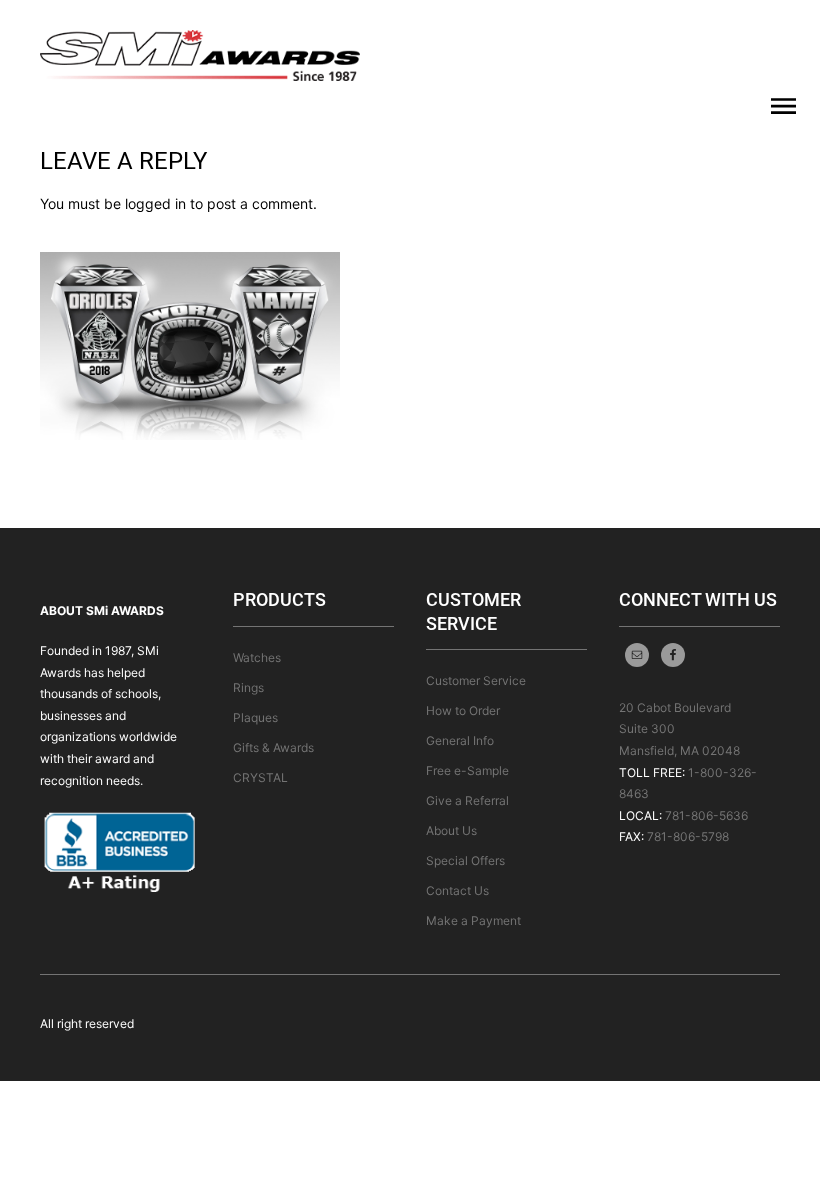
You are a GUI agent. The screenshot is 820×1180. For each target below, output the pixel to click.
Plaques (255, 717)
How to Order (463, 710)
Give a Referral (467, 800)
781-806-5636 (706, 815)
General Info (460, 740)
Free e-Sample (467, 770)
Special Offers (465, 860)
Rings (248, 687)
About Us (451, 830)
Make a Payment (473, 920)
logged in (155, 203)
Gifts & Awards (273, 747)
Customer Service (476, 680)
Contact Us (457, 890)
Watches (257, 657)
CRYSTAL (260, 777)
